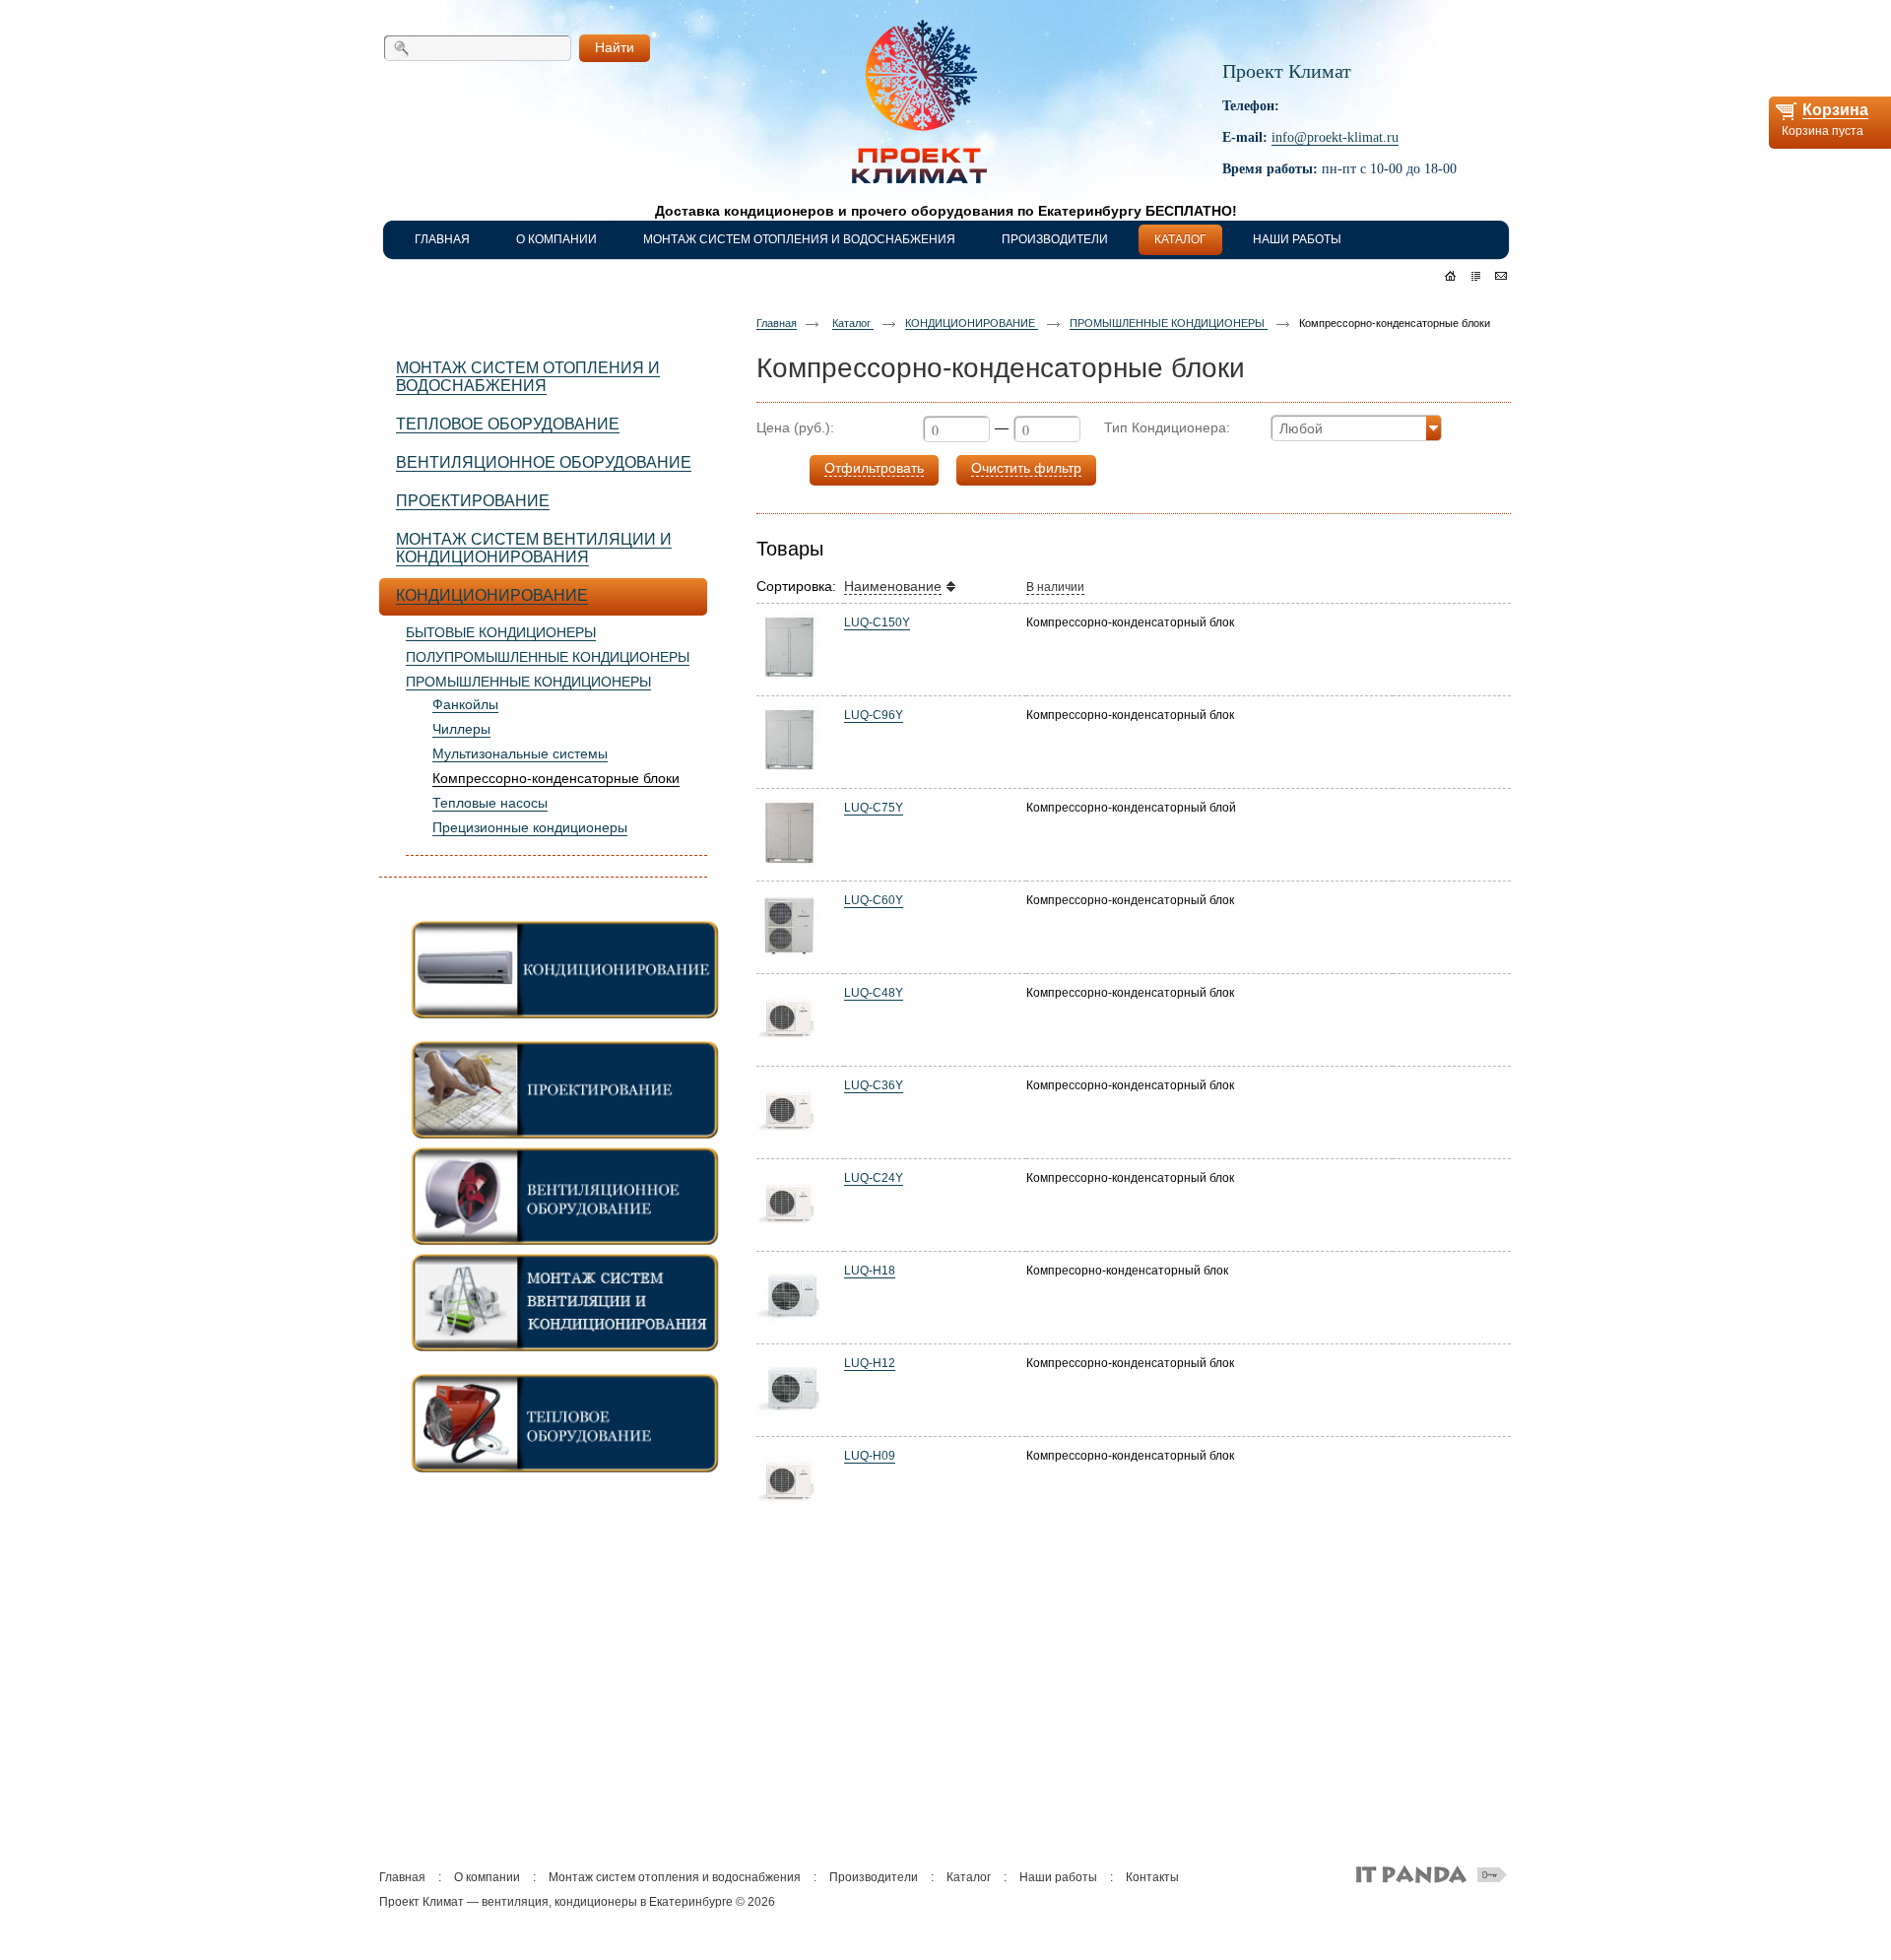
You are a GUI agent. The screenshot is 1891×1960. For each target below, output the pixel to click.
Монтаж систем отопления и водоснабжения (675, 1877)
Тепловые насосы (490, 803)
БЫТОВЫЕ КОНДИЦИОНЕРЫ (501, 632)
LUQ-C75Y (874, 808)
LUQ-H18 (870, 1271)
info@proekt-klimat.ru (1335, 137)
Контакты (1152, 1877)
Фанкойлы (465, 704)
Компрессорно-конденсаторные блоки (556, 778)
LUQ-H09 (870, 1456)
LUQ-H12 (870, 1363)
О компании (487, 1877)
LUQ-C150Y (877, 622)
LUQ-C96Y (874, 715)
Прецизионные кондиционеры (530, 827)
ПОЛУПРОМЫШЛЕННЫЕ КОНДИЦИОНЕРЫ (548, 657)
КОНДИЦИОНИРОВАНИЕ (972, 323)
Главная (777, 323)
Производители (874, 1877)
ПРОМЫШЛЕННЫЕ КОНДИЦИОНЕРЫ (528, 682)
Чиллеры (461, 729)
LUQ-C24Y (874, 1178)
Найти (615, 47)
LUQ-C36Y (874, 1085)
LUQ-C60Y (874, 900)
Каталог (853, 323)
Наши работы (1058, 1877)
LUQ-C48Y (874, 993)
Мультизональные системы (520, 753)
